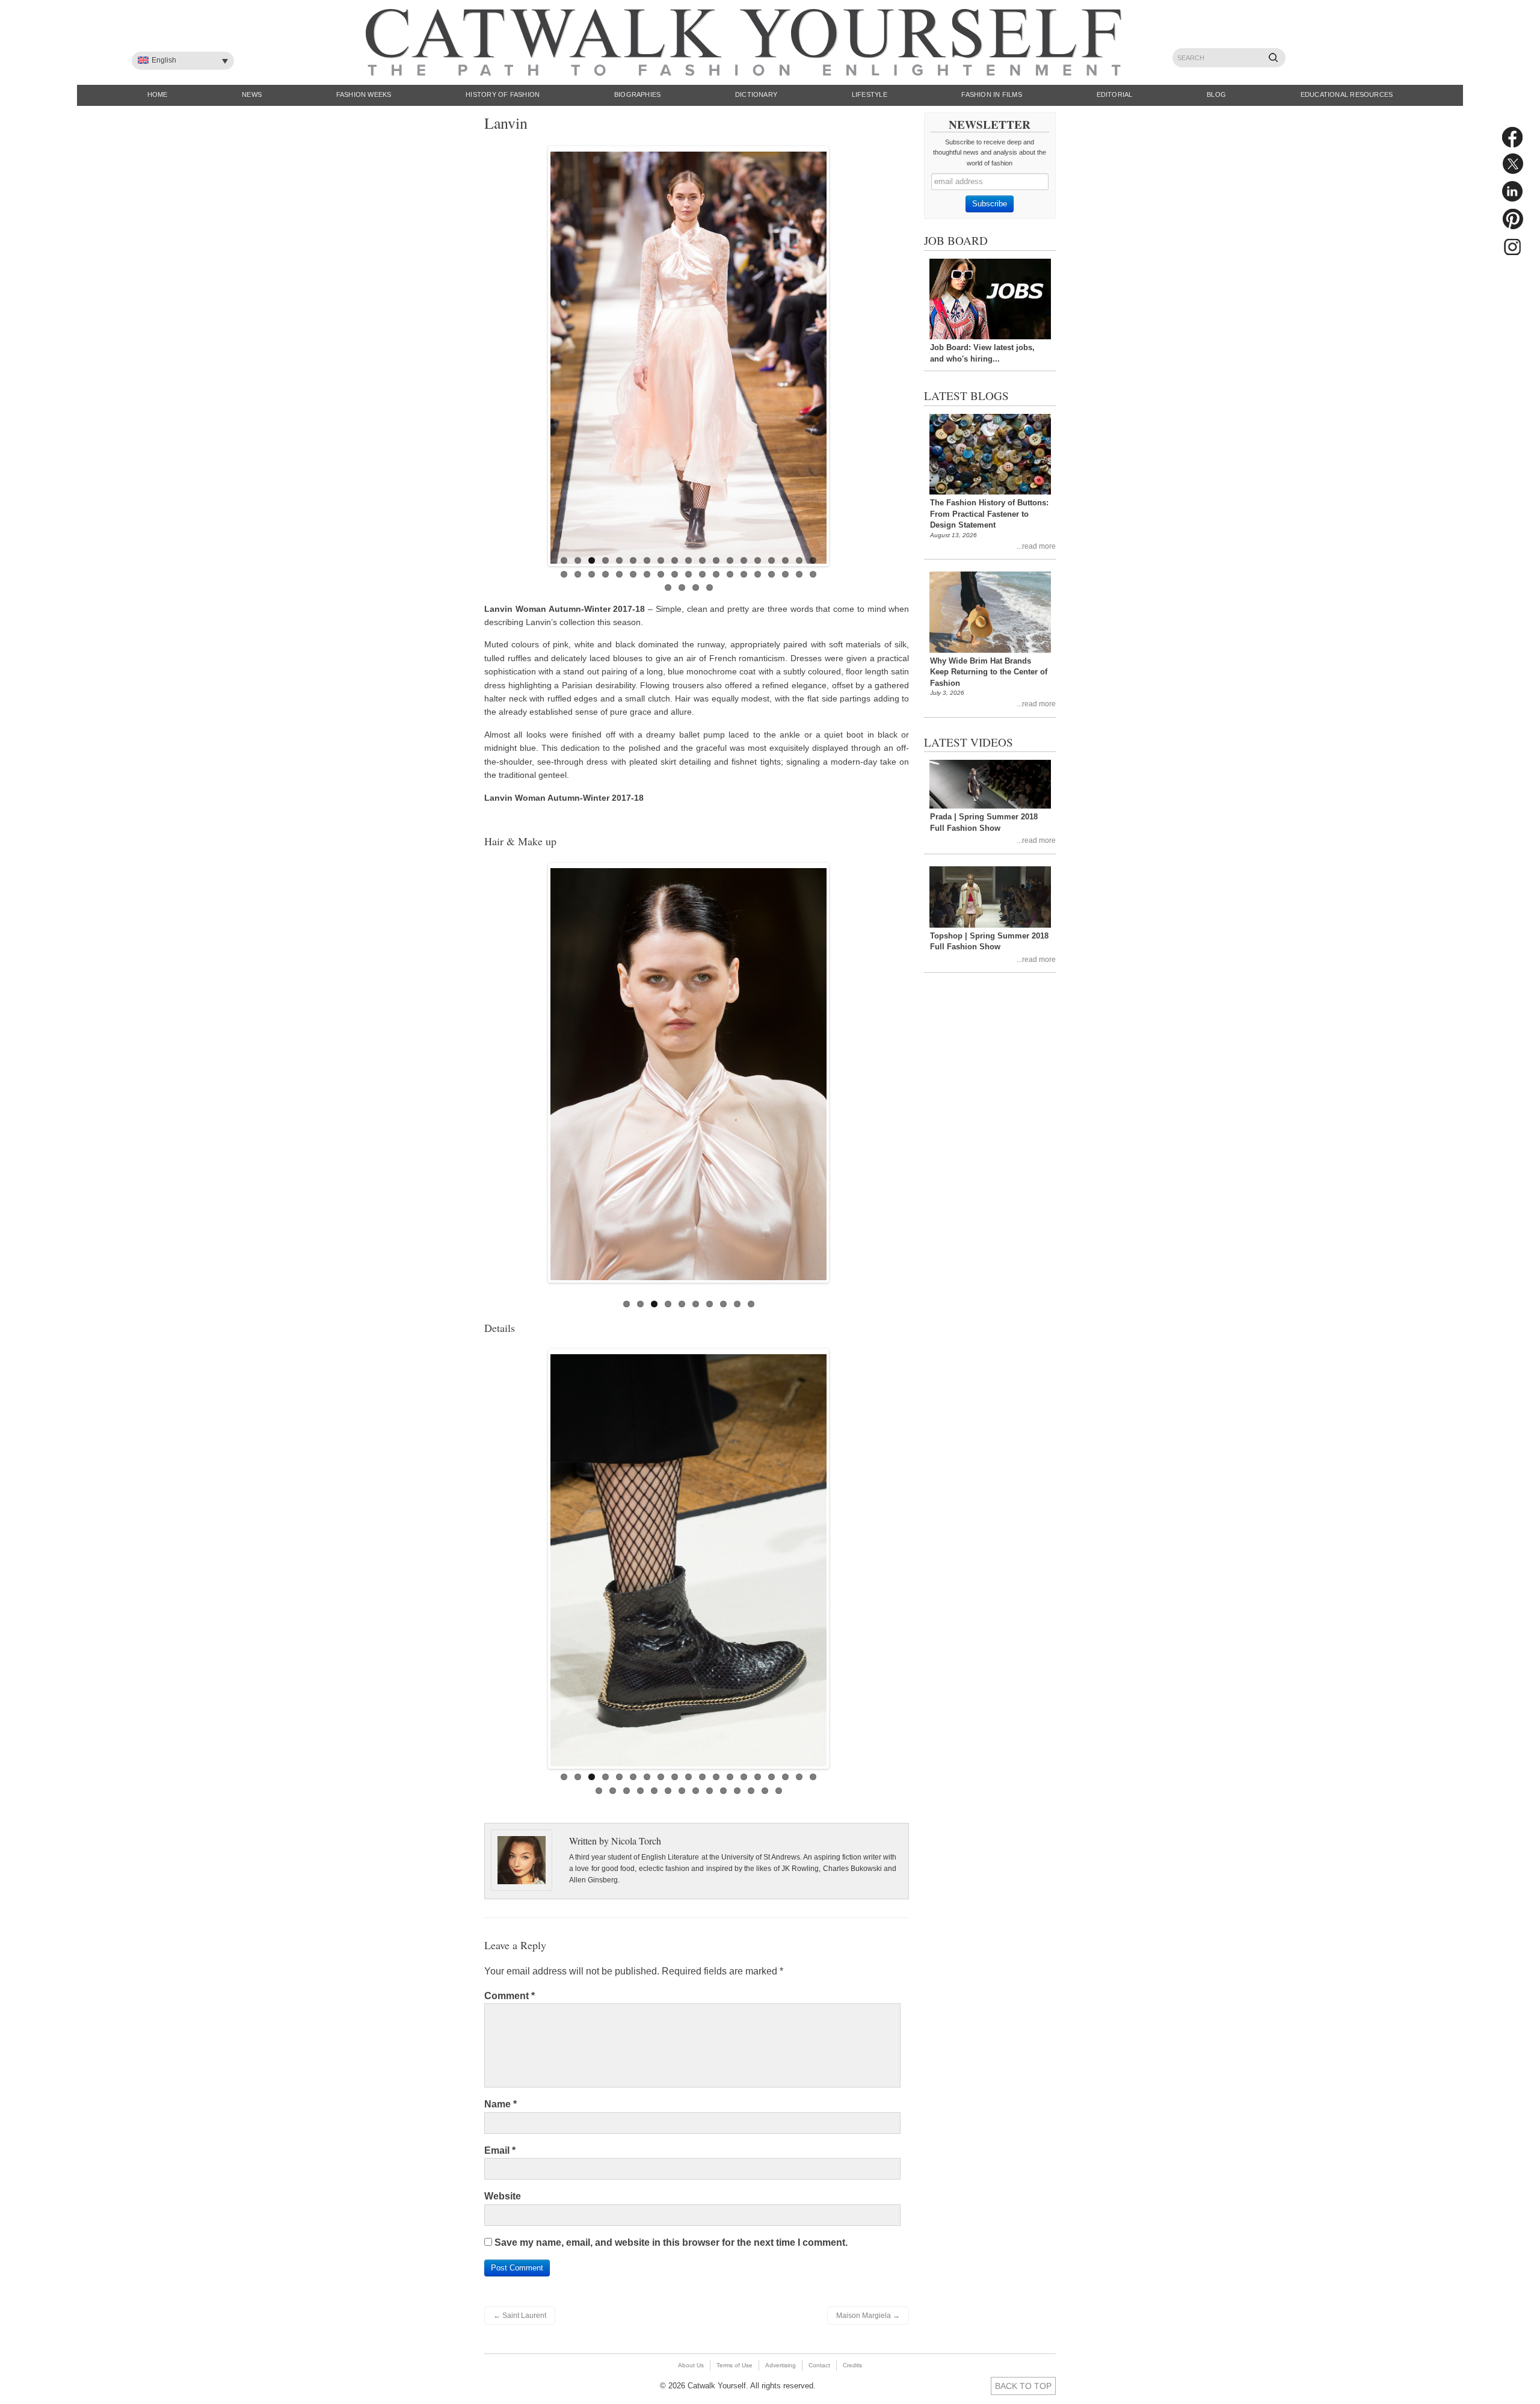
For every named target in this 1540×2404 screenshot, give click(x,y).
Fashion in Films (992, 94)
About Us (691, 2365)
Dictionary (756, 94)
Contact (819, 2365)
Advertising (781, 2365)
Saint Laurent (520, 2316)
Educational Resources (1347, 94)
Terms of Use (735, 2365)
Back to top (1023, 2386)
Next (839, 353)
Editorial (1115, 94)
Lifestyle (870, 94)
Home (158, 94)
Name (500, 2104)
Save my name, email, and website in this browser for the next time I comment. (671, 2242)
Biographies (637, 94)
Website (503, 2196)
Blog (1216, 94)
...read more (1036, 546)
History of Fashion (503, 94)
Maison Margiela (868, 2316)
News (252, 94)
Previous (538, 353)
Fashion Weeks (364, 94)
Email (500, 2150)
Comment (510, 1996)
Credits (852, 2365)
